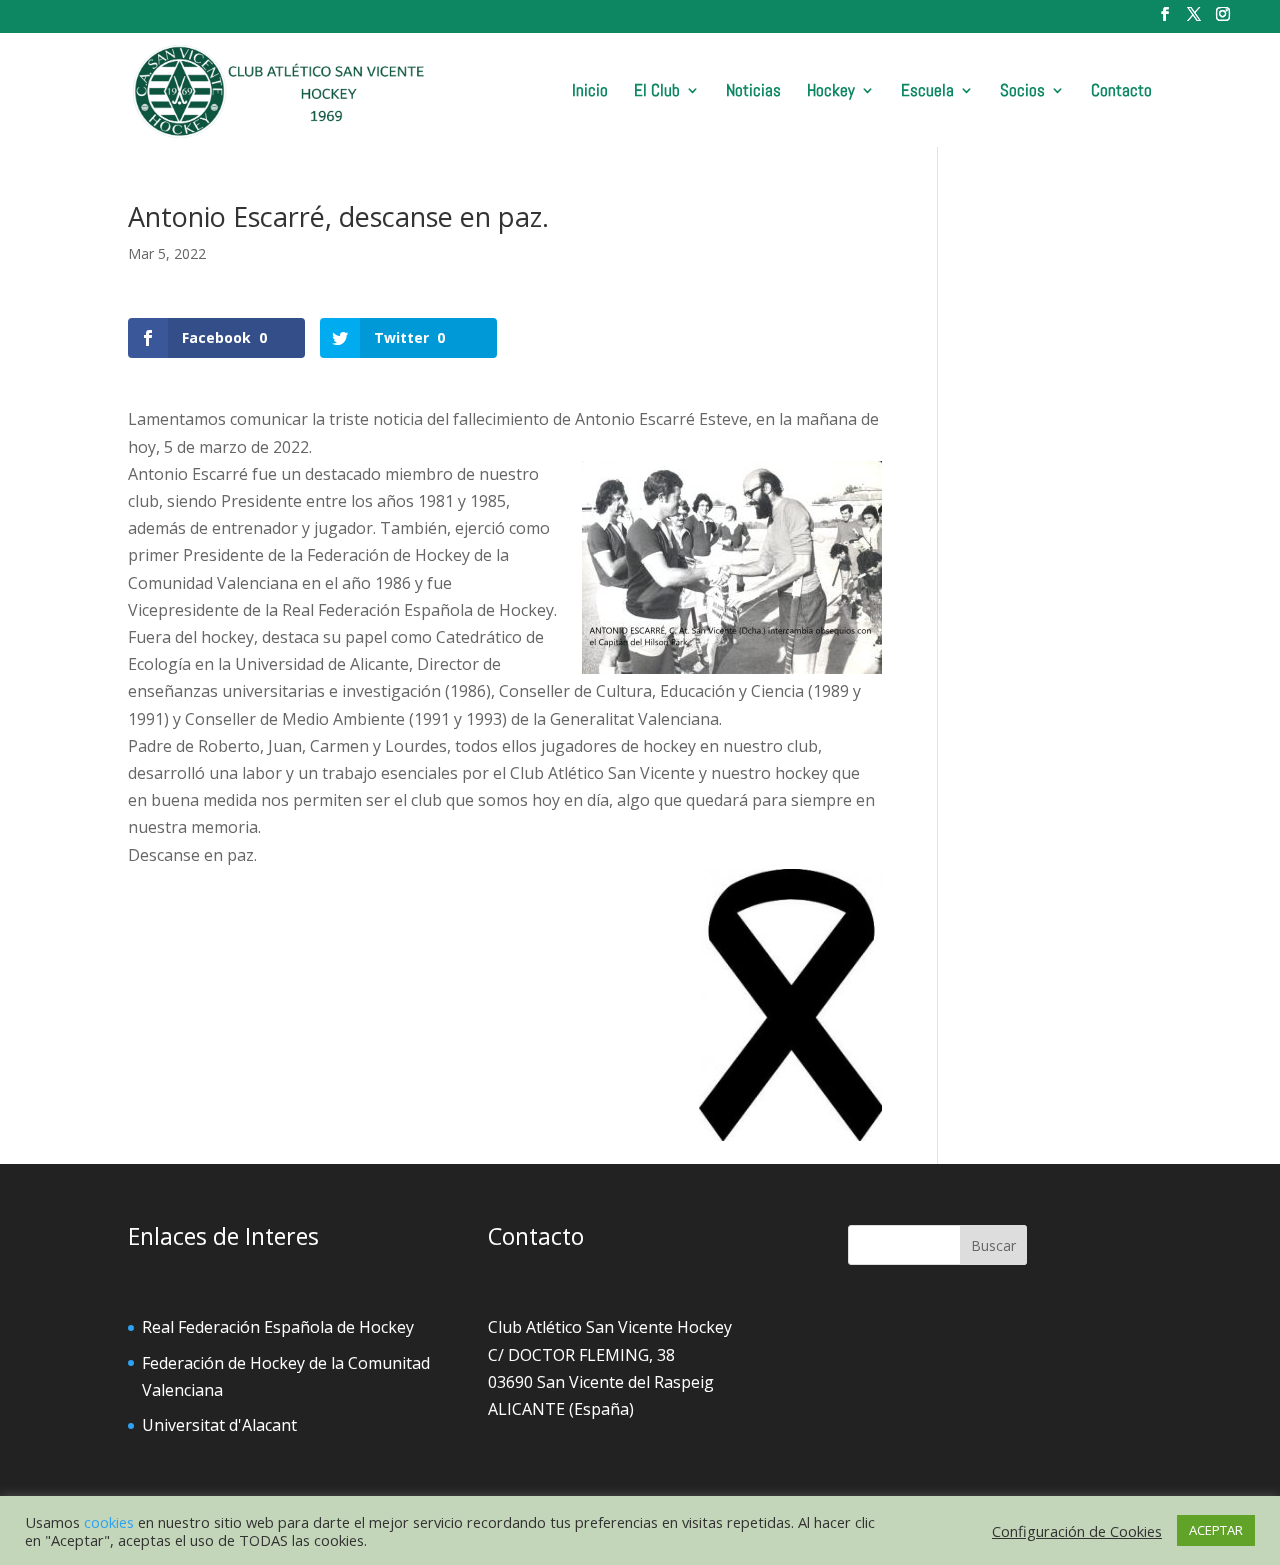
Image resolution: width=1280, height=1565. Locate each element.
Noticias (753, 92)
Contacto (1121, 92)
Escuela (927, 92)
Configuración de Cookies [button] (1077, 1531)
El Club (657, 92)
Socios (1022, 92)
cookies (109, 1522)
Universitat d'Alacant (219, 1425)
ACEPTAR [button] (1216, 1530)
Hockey (831, 92)
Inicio (590, 92)
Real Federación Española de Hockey (278, 1327)
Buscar (993, 1245)
